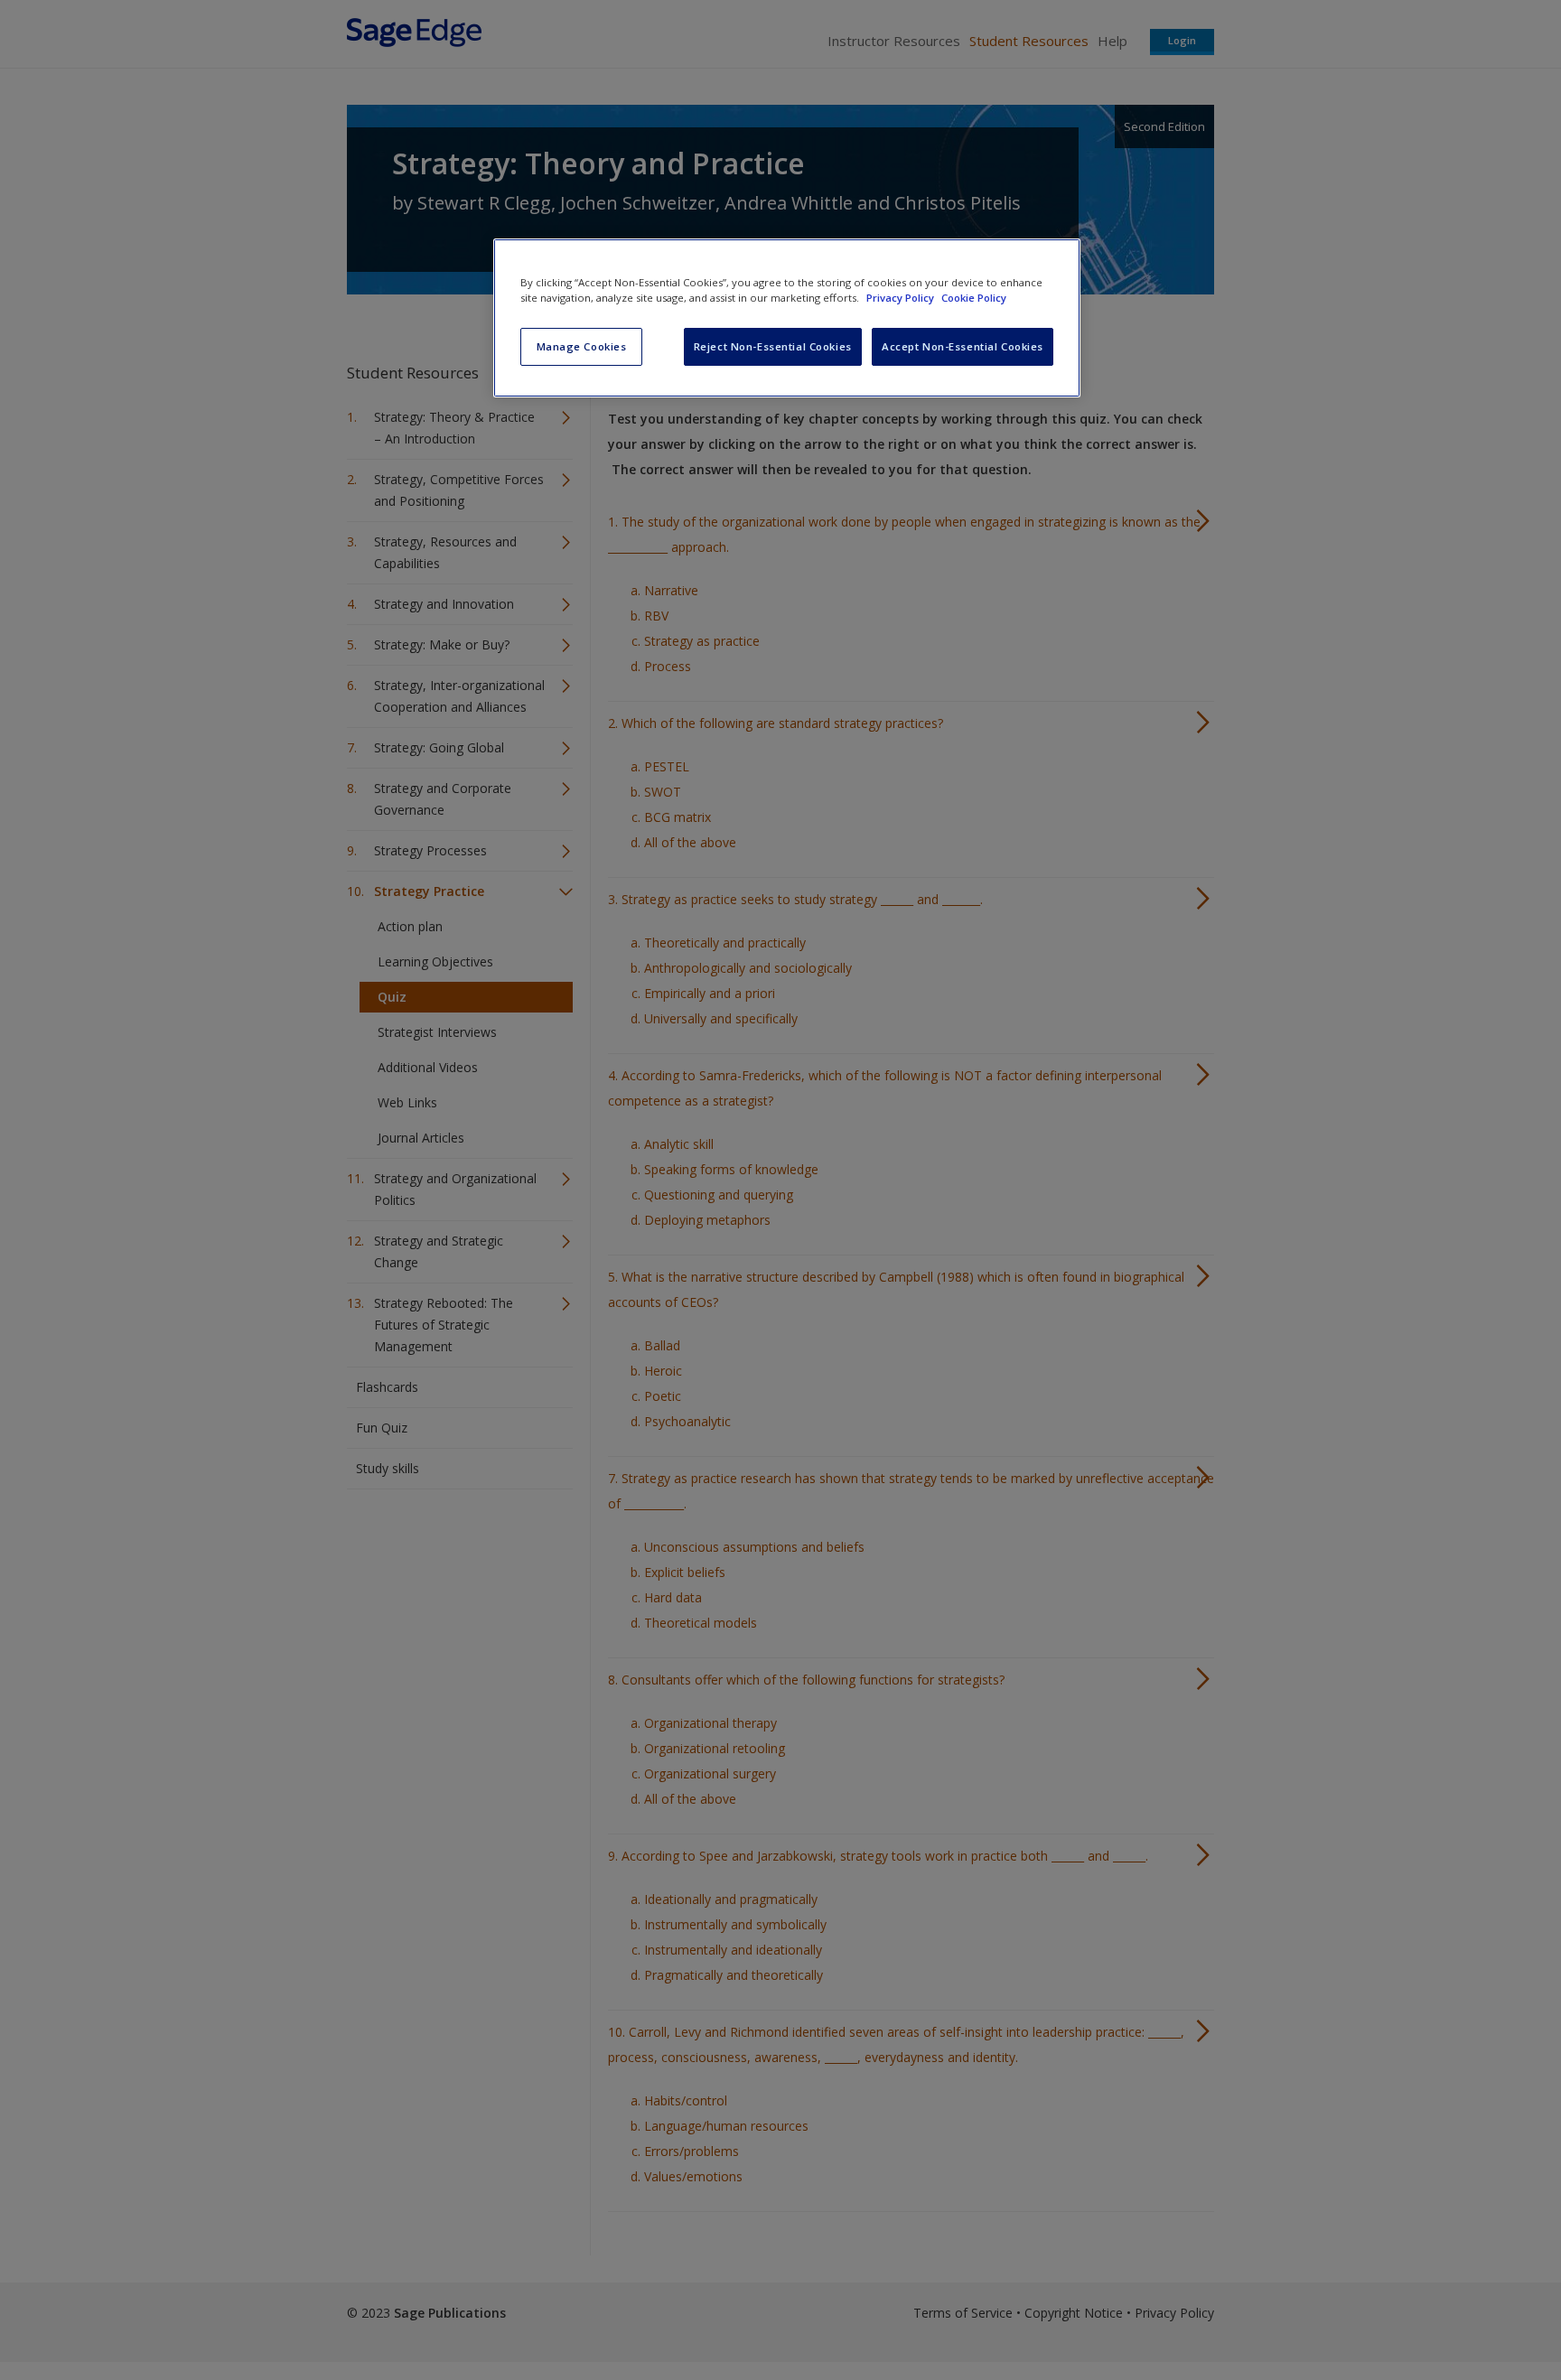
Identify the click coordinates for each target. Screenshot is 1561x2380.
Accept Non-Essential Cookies (963, 346)
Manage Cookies (582, 346)
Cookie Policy (974, 298)
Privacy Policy (902, 298)
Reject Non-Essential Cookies (773, 346)
